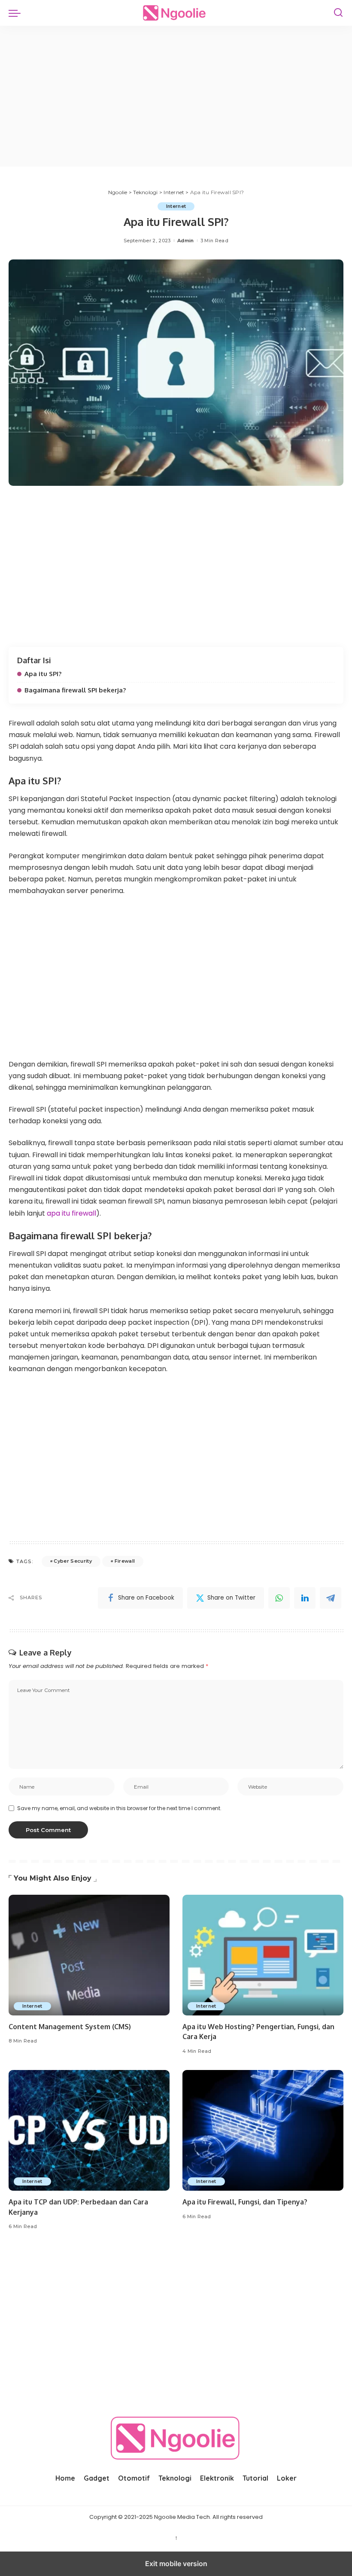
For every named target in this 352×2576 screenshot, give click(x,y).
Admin (186, 241)
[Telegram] (331, 1598)
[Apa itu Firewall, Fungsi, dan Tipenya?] (263, 2130)
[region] (176, 95)
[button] (17, 13)
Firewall (125, 1561)
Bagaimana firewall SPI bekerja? (75, 690)
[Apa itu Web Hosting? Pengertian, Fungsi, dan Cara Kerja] (263, 1955)
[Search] (338, 13)
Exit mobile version (176, 2564)
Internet (176, 206)
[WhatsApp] (279, 1598)
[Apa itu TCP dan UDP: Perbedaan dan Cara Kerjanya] (89, 2130)
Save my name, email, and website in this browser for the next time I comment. (119, 1808)
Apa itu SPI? (43, 674)
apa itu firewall (71, 1213)
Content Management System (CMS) (70, 2027)
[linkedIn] (305, 1598)
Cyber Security (73, 1561)
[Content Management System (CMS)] (89, 1955)
